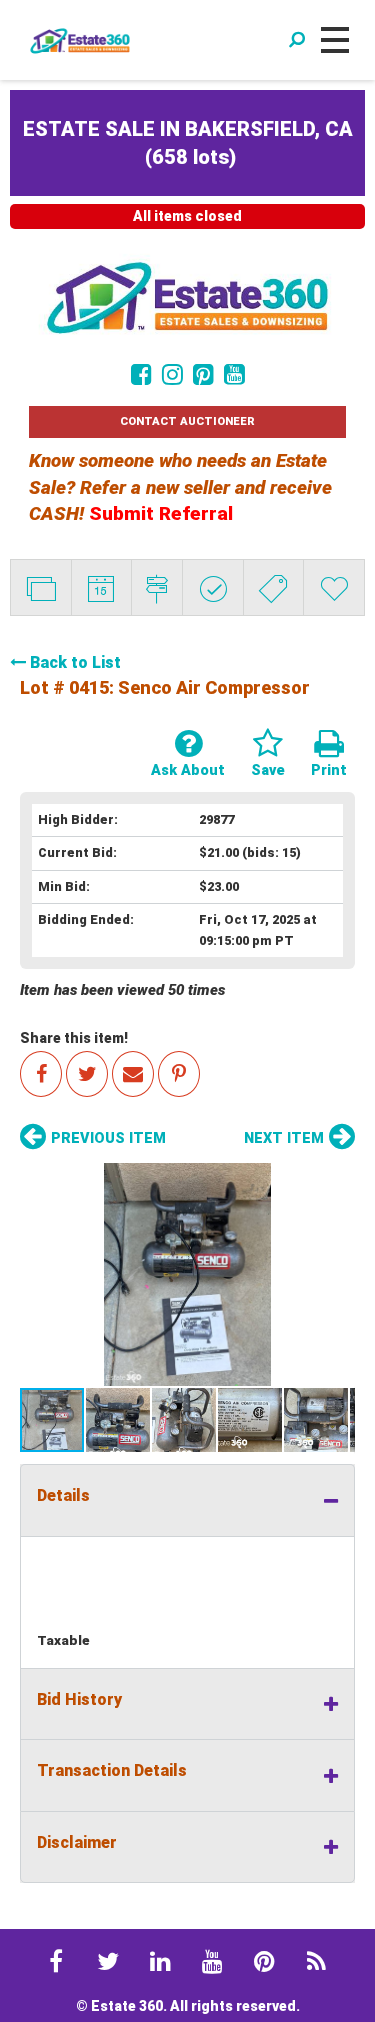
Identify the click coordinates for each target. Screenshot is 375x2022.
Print (329, 770)
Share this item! (74, 1038)
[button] (187, 1274)
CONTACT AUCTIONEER (187, 421)
